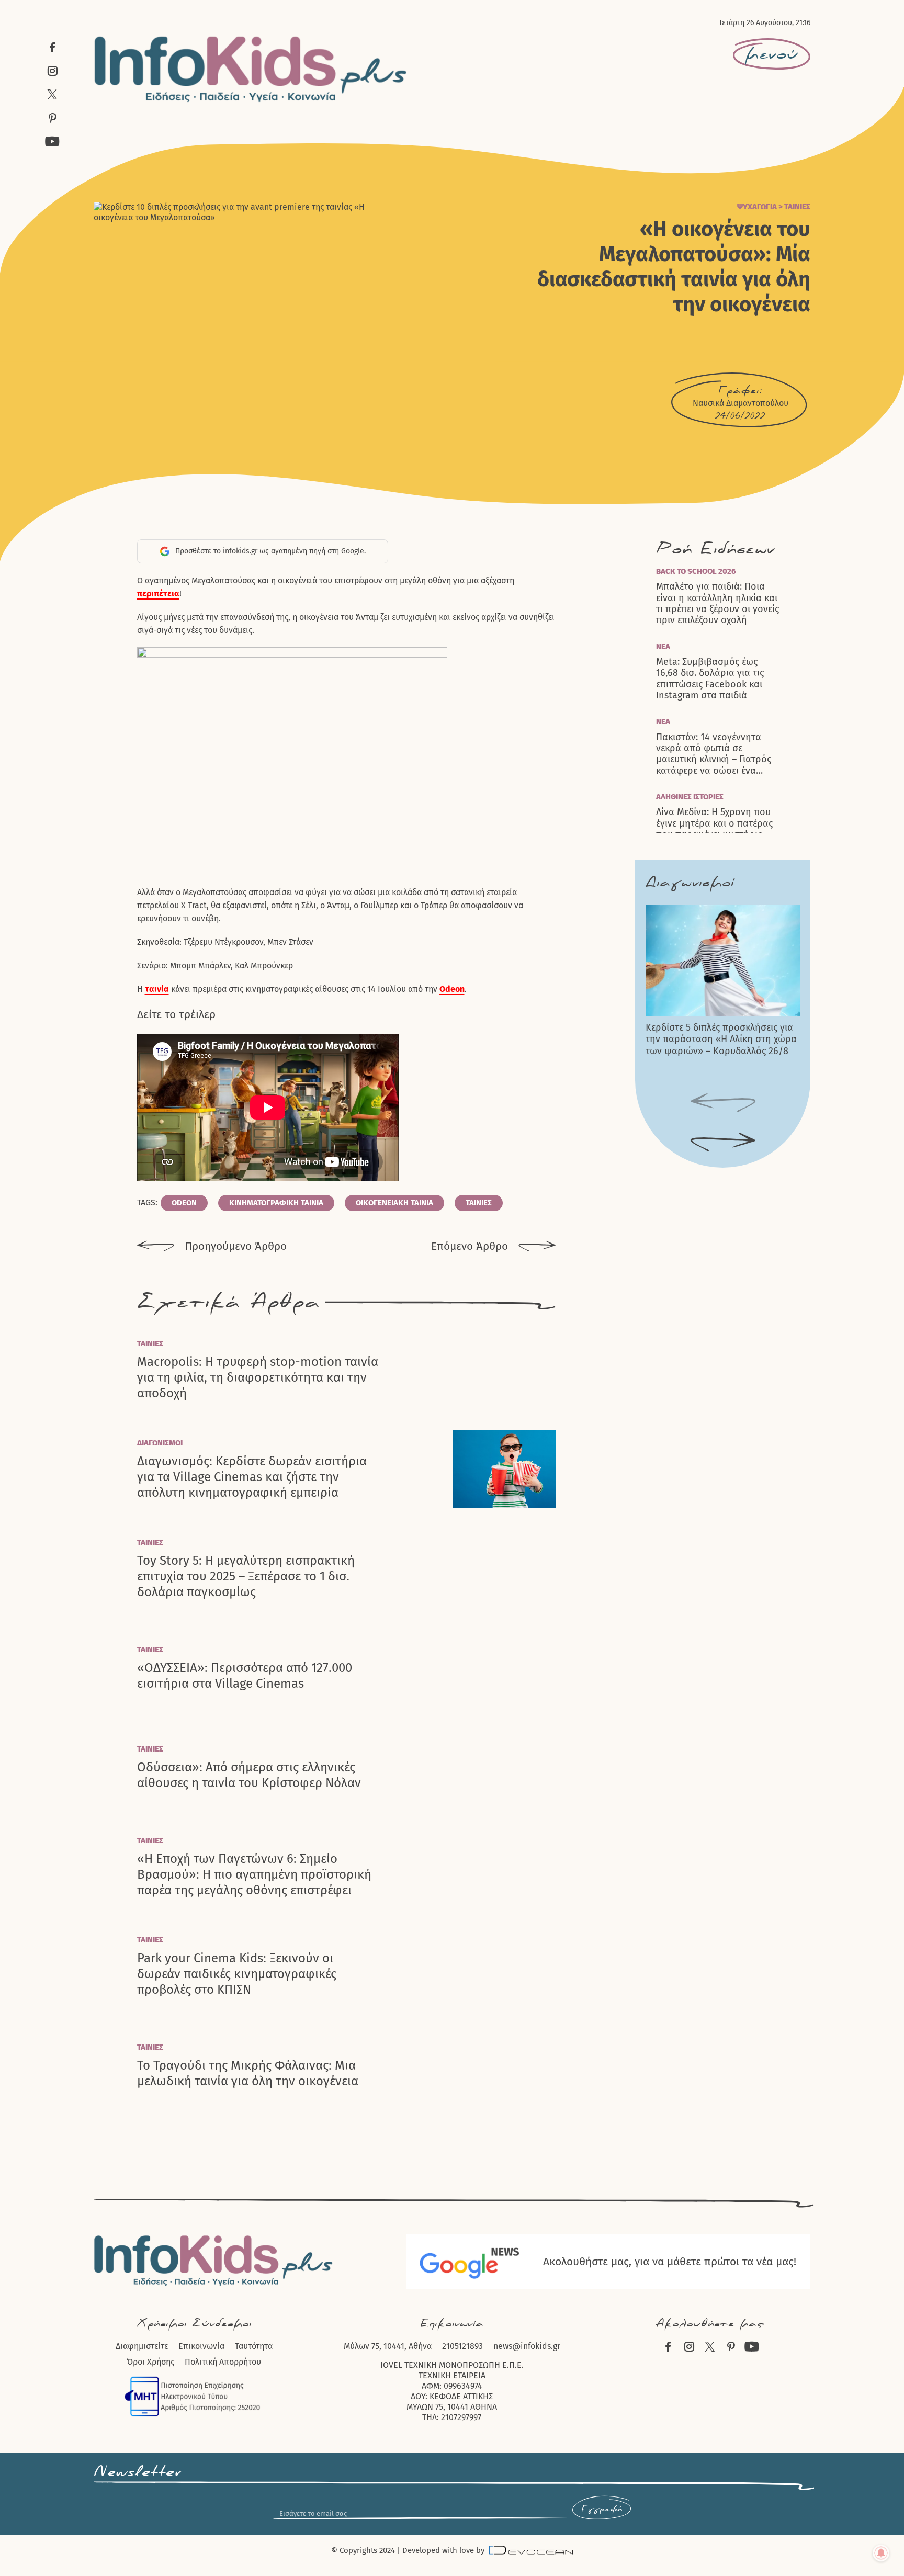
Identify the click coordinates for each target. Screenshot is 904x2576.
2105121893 (462, 2346)
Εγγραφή (602, 2509)
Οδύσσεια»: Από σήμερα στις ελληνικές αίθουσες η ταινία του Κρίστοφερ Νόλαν (249, 1775)
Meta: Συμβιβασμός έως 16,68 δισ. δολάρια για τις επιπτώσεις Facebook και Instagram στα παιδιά (710, 679)
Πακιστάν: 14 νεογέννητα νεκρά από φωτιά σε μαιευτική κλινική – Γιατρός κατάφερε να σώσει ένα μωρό (714, 754)
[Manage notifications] (881, 2553)
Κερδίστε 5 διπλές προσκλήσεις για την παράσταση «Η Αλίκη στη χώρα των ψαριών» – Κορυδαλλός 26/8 (721, 1039)
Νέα (663, 647)
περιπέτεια (158, 594)
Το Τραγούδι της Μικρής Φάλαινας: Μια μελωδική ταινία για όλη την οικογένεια (248, 2073)
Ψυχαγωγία (757, 207)
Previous (723, 1103)
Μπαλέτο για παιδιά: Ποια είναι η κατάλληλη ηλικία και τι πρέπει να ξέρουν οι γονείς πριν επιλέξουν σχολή (717, 603)
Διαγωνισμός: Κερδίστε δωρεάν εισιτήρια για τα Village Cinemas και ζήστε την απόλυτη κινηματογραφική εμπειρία (252, 1477)
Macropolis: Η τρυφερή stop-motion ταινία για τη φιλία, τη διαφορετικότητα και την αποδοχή (258, 1377)
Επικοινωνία (201, 2346)
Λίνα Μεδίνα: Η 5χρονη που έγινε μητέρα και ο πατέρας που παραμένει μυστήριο (714, 823)
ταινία (157, 989)
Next (723, 1143)
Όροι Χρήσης (150, 2362)
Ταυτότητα (254, 2346)
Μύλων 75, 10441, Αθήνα (388, 2346)
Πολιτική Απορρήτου (223, 2362)
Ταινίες (797, 207)
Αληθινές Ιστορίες (690, 797)
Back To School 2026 (696, 571)
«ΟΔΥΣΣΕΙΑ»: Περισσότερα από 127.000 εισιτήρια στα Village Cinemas (245, 1676)
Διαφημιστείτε (142, 2346)
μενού (772, 54)
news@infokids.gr (527, 2346)
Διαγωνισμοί (160, 1443)
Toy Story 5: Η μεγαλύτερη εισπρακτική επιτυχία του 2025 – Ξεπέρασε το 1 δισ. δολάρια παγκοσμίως (246, 1576)
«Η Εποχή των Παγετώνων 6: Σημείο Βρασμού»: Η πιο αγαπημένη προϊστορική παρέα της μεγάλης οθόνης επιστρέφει (254, 1874)
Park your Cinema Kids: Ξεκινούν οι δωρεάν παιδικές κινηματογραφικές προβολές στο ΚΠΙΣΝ (237, 1974)
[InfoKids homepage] (251, 69)
